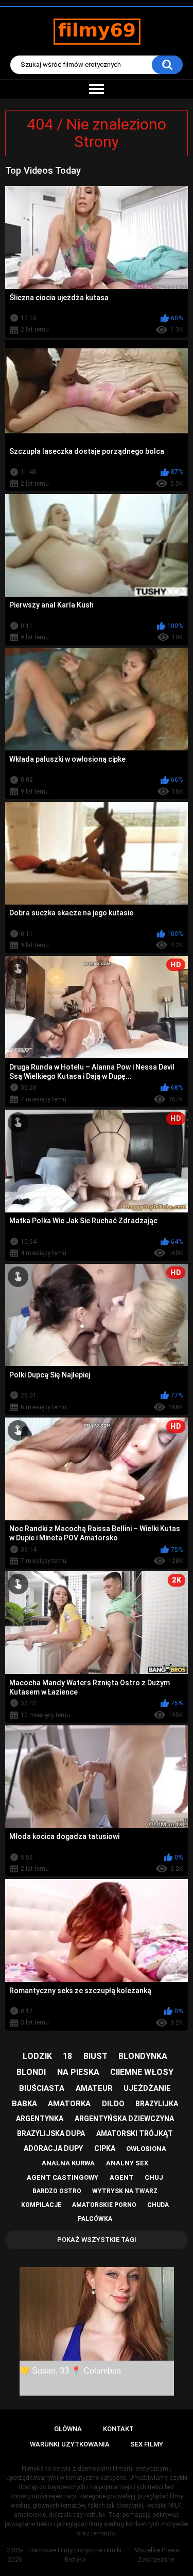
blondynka (143, 2056)
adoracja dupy (53, 2148)
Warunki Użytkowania (70, 2444)
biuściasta (42, 2088)
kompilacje (41, 2205)
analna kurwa (68, 2163)
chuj (154, 2177)
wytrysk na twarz (125, 2191)
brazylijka (157, 2104)
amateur (94, 2088)
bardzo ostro (57, 2191)
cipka (105, 2148)
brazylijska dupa (51, 2133)
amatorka (69, 2104)
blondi (31, 2072)
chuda (158, 2205)
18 (67, 2056)
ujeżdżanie (147, 2088)
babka (24, 2104)
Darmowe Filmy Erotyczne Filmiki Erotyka (75, 2555)
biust (95, 2056)
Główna (68, 2429)
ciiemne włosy (142, 2072)
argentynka (40, 2119)
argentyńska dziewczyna (124, 2119)
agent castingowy (63, 2177)
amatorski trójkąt (135, 2133)
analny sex (127, 2163)
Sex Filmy (147, 2444)
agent (122, 2177)
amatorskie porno (104, 2205)
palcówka (95, 2219)
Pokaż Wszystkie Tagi (97, 2240)
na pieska (78, 2072)
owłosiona (146, 2149)
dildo (113, 2104)
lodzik (37, 2056)
